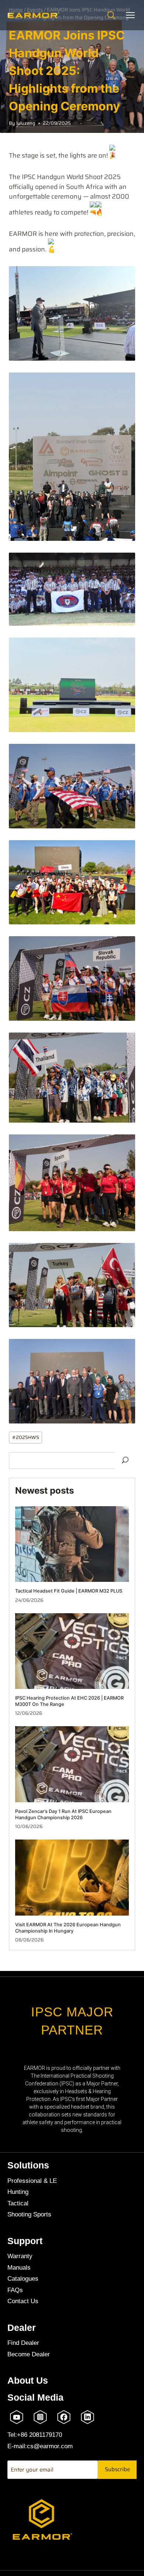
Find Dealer (23, 2343)
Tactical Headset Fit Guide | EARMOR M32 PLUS (69, 1591)
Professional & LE (32, 2181)
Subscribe (117, 2469)
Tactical (18, 2203)
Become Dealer (29, 2354)
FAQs (15, 2290)
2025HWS (26, 1437)
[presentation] (72, 1544)
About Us (28, 2381)
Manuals (19, 2268)
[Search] (111, 15)
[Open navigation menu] (130, 15)
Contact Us (23, 2301)
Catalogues (23, 2279)
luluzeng (26, 123)
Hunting (18, 2192)
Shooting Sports (29, 2214)
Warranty (20, 2256)
